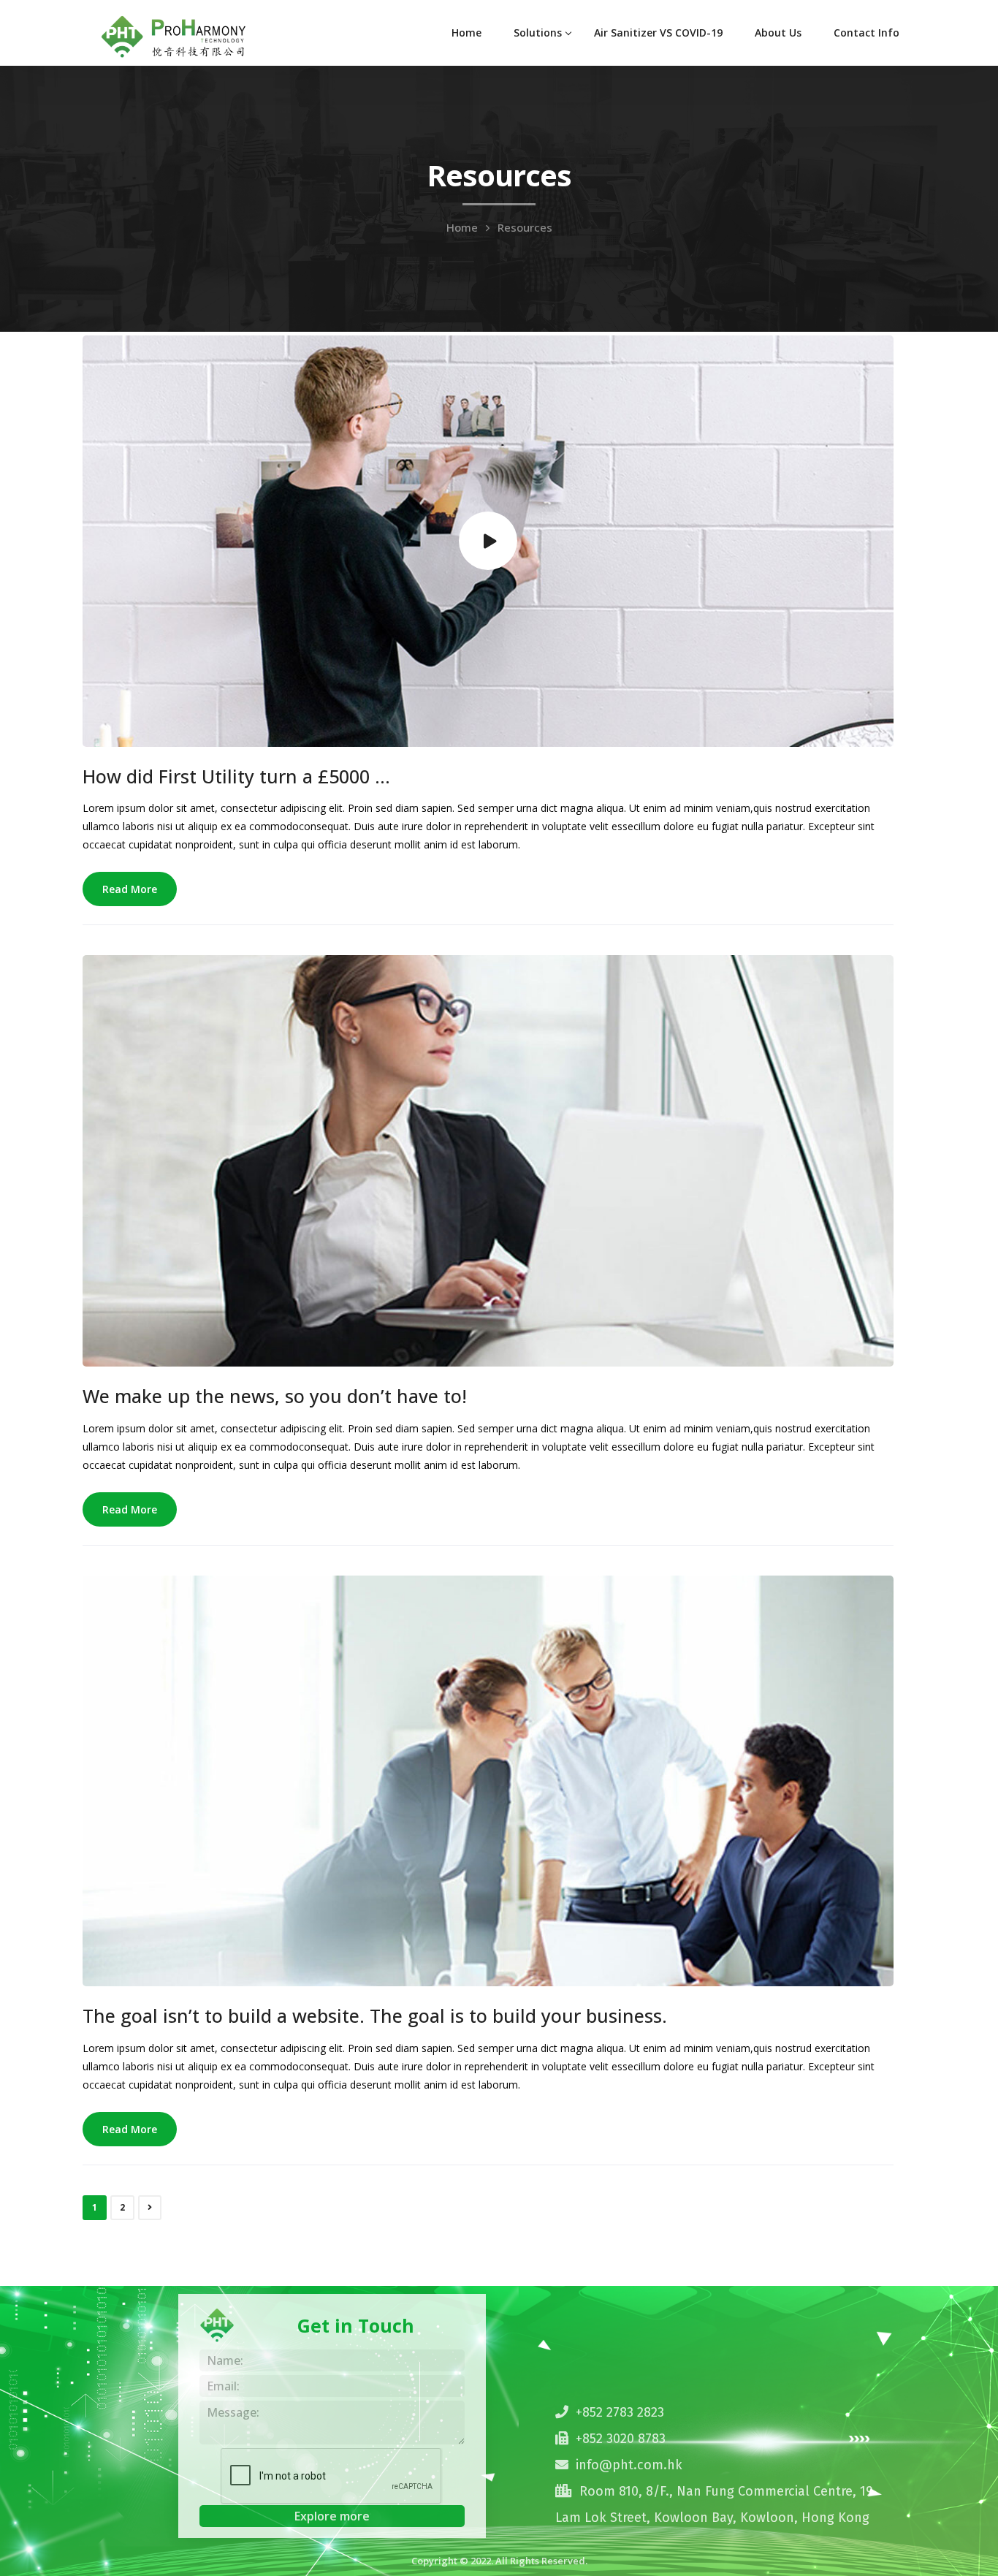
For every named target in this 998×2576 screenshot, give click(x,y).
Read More (130, 889)
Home (466, 33)
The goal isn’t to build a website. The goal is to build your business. (375, 2015)
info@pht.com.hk (629, 2465)
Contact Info (866, 33)
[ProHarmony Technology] (174, 35)
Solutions (538, 33)
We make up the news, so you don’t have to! (275, 1396)
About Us (778, 33)
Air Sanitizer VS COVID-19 (658, 33)
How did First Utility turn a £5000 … (236, 776)
